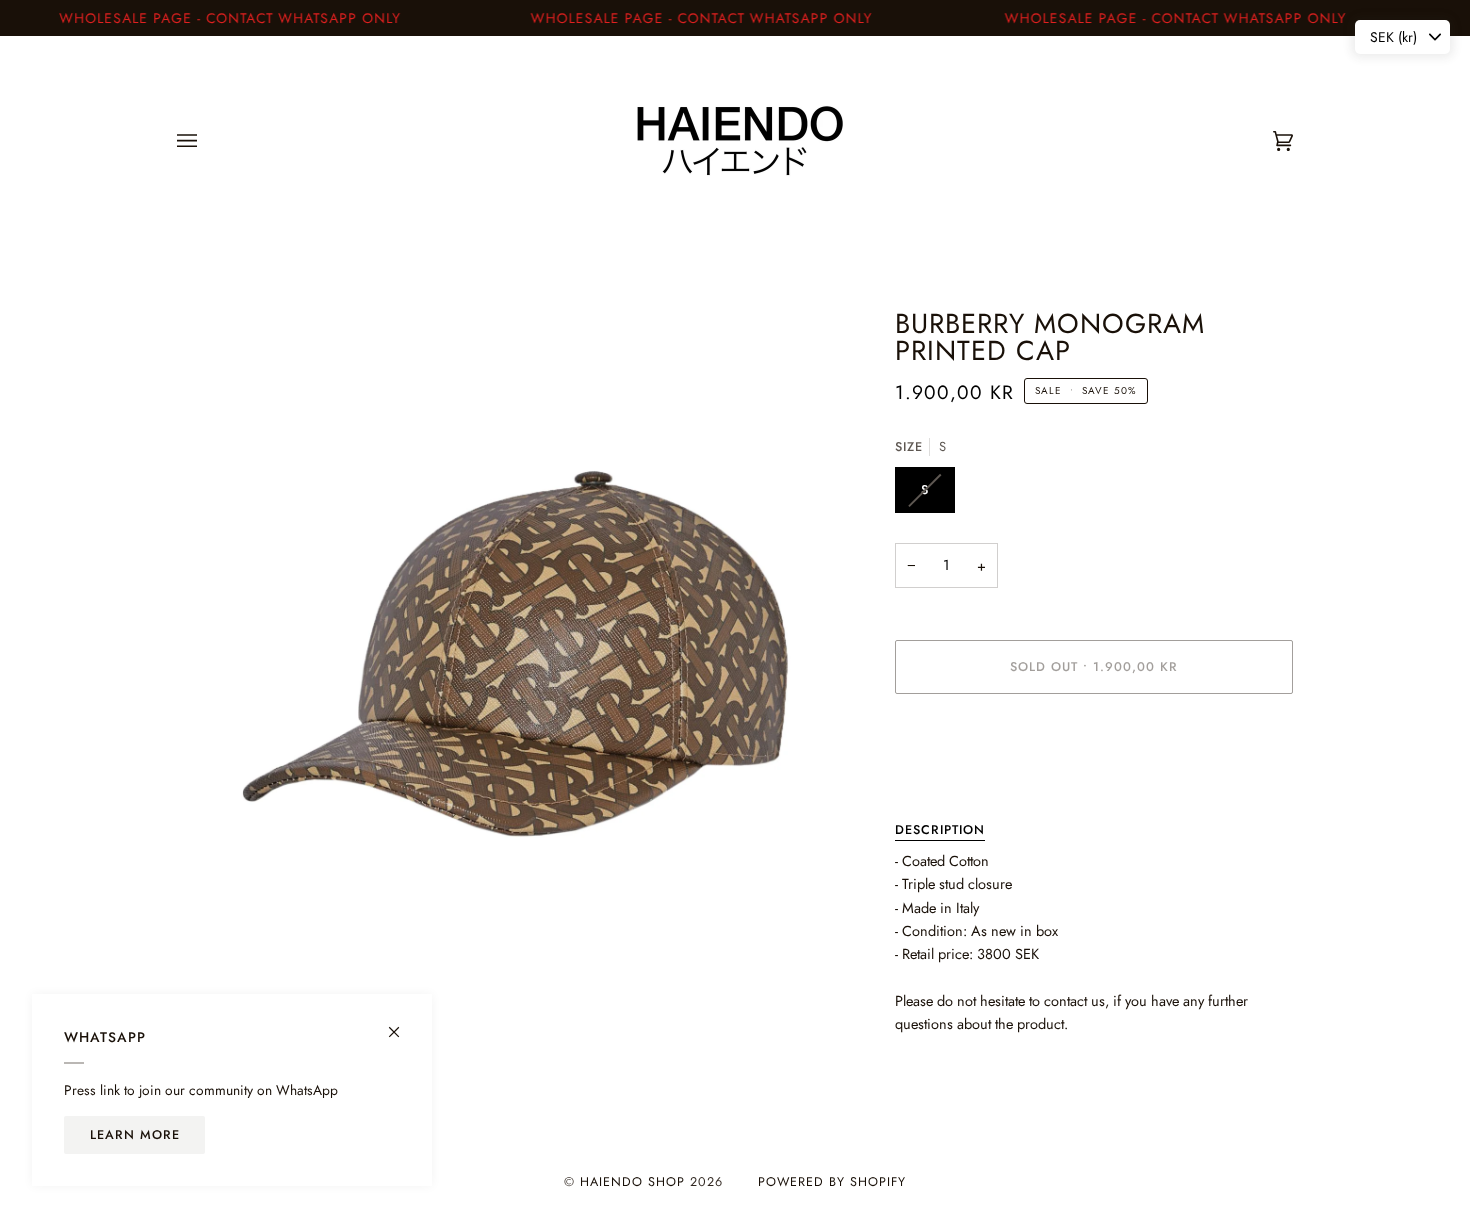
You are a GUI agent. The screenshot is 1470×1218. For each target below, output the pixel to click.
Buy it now (1094, 751)
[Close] (402, 1023)
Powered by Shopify (832, 1182)
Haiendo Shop (632, 1182)
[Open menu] (207, 141)
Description (940, 830)
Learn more (135, 1135)
